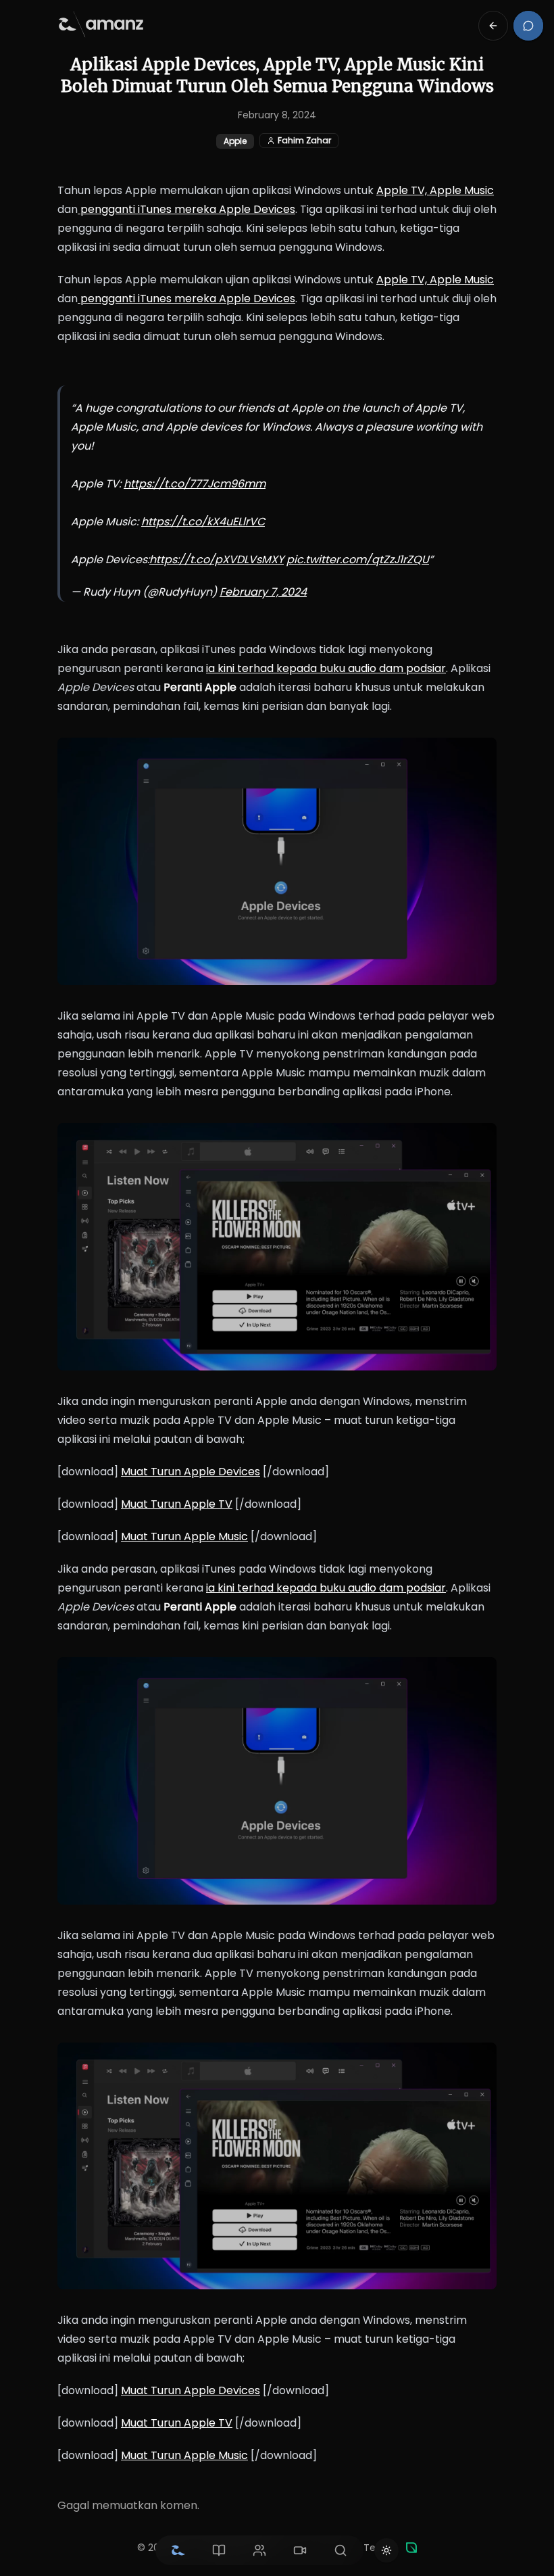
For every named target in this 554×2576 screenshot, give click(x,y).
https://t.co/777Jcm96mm (195, 484)
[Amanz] (411, 2548)
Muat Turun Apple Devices (191, 1472)
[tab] (178, 2550)
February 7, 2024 (263, 592)
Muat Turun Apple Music (184, 1536)
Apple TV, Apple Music (435, 190)
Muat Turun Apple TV (177, 1504)
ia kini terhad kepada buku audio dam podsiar (326, 668)
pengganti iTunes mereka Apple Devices (186, 209)
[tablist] (259, 2550)
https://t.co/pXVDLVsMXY (217, 559)
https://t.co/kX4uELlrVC (203, 522)
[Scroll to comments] (528, 26)
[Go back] (493, 26)
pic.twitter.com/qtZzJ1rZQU (358, 559)
